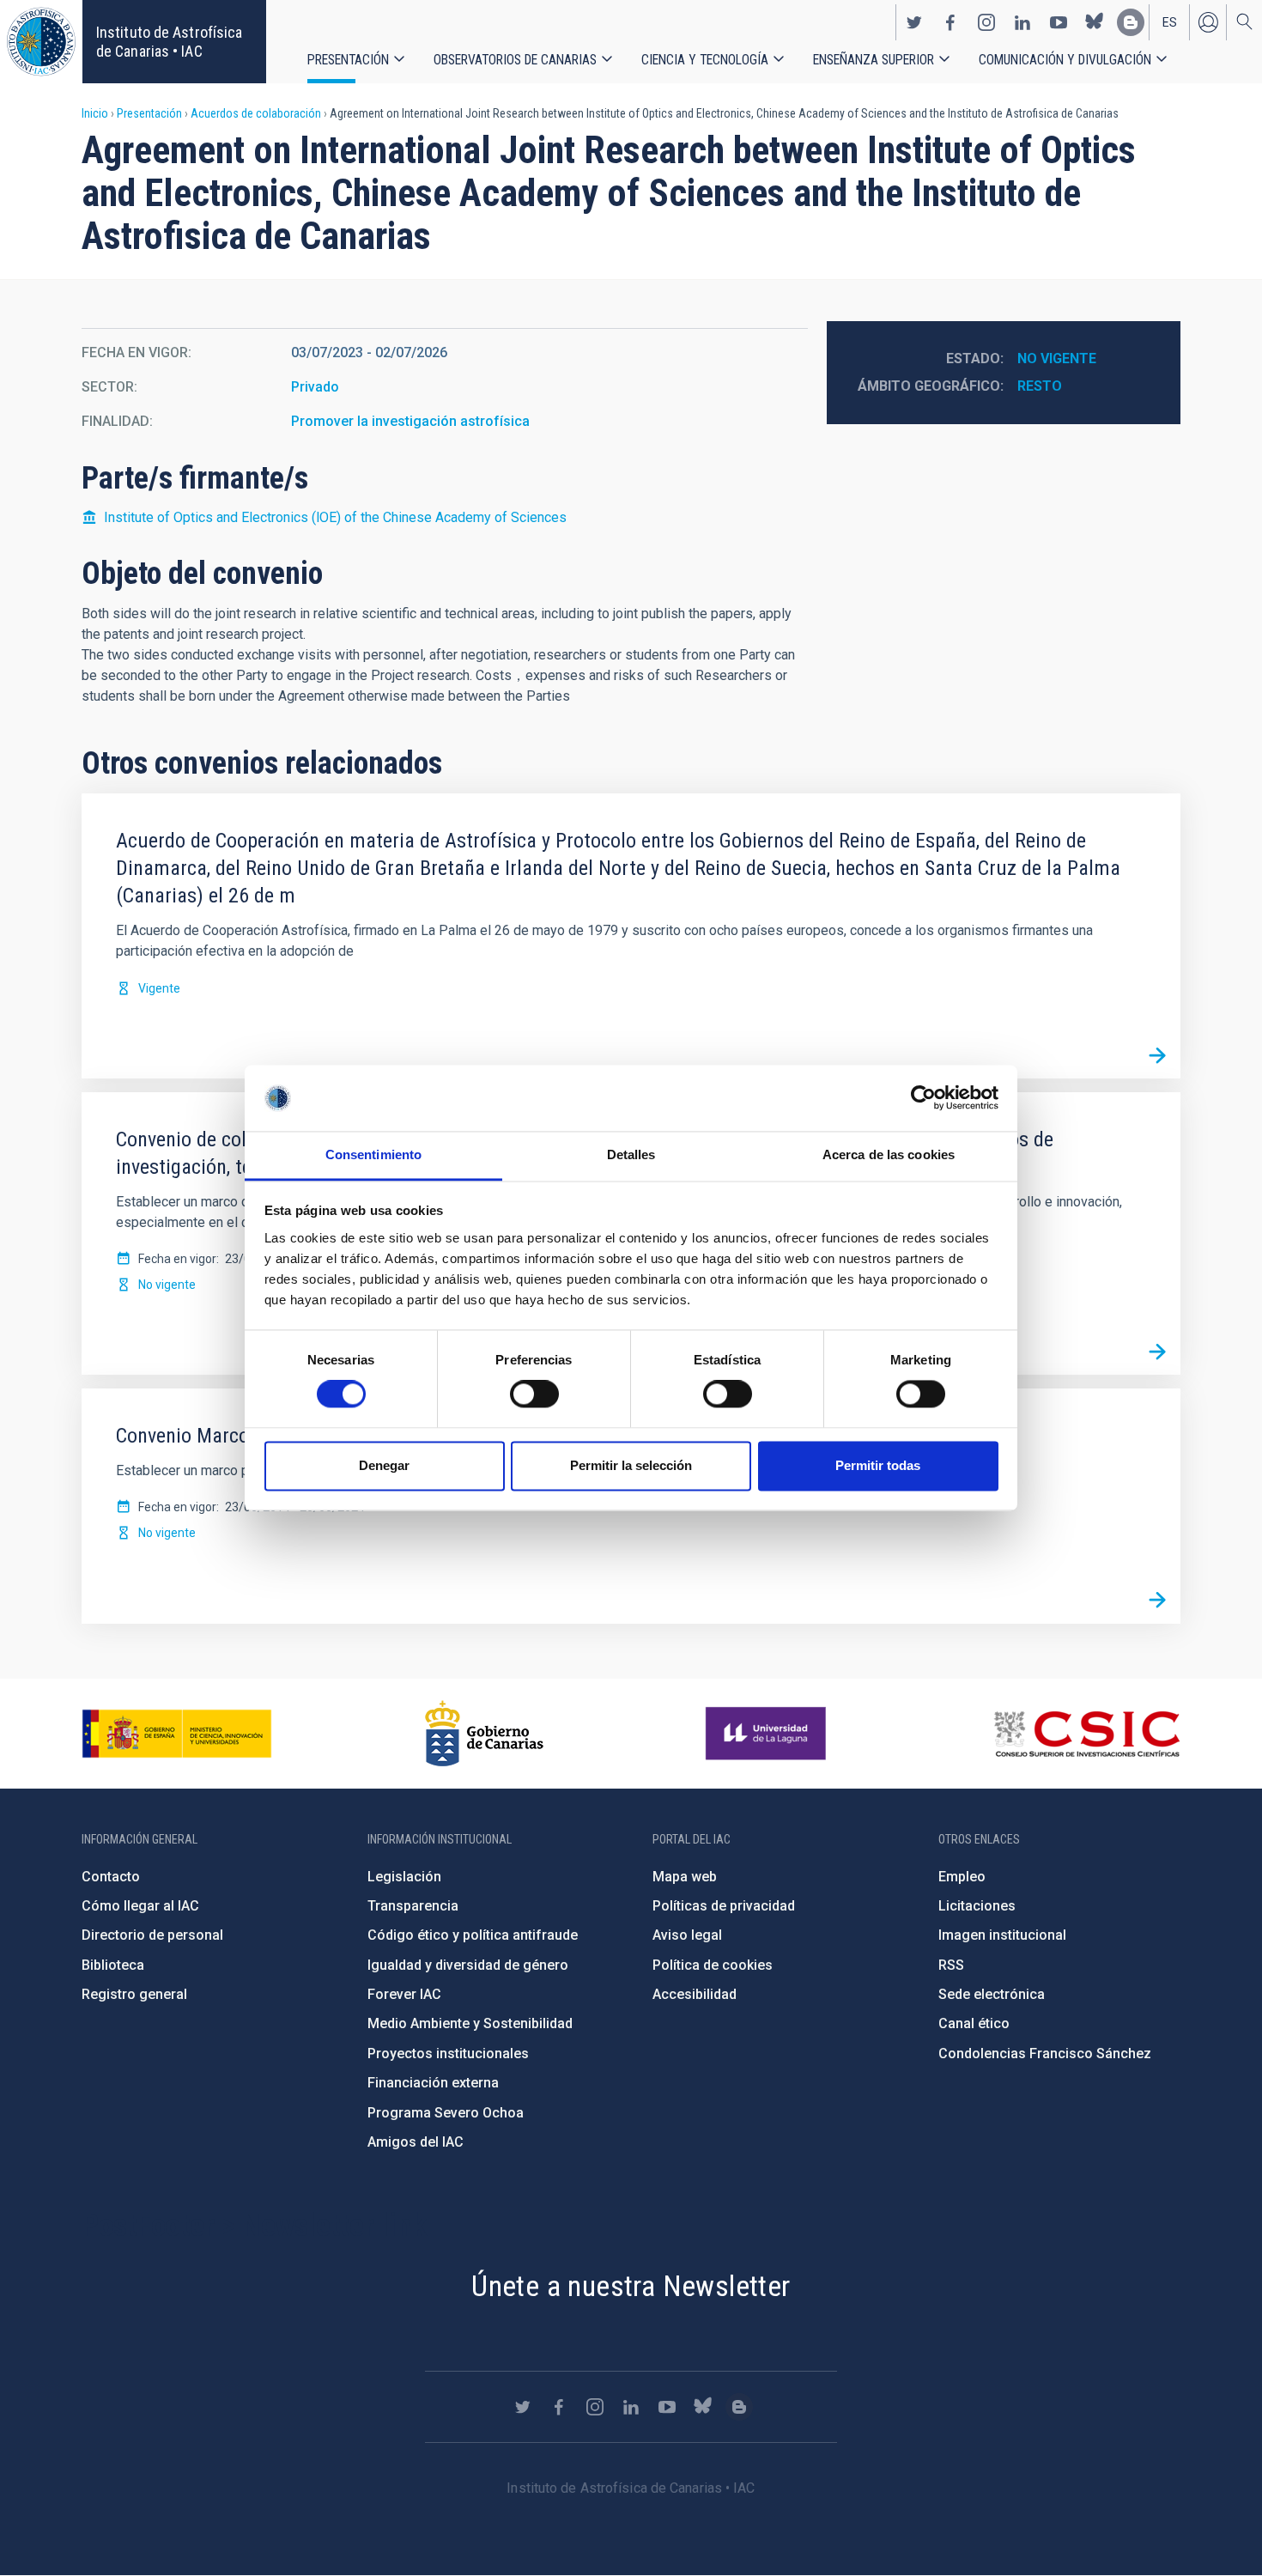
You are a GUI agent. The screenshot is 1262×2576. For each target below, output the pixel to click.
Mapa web (685, 1877)
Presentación (348, 60)
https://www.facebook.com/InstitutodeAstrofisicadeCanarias (950, 22)
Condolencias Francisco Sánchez (1045, 2054)
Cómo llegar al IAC (140, 1906)
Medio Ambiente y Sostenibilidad (470, 2023)
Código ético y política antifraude (473, 1935)
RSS (951, 1965)
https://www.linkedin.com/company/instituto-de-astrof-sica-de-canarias (1022, 22)
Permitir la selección (631, 1465)
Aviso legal (687, 1935)
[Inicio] (41, 42)
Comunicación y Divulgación (1065, 60)
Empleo (962, 1877)
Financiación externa (433, 2083)
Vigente (159, 988)
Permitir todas (878, 1465)
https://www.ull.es (768, 1734)
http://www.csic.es (1086, 1734)
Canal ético (974, 2023)
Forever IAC (404, 1994)
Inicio (95, 113)
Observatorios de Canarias (515, 60)
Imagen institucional (1002, 1935)
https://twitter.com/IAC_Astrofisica (914, 22)
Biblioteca (113, 1965)
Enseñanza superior (874, 60)
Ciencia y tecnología (705, 60)
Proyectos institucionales (448, 2054)
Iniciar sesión (1208, 22)
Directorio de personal (152, 1935)
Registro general (134, 1994)
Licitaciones (977, 1906)
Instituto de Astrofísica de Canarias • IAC (169, 42)
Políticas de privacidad (724, 1906)
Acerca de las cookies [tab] (889, 1154)
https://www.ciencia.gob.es (177, 1734)
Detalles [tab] (631, 1154)
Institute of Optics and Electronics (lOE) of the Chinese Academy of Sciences (335, 517)
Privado (315, 387)
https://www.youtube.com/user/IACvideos (1059, 22)
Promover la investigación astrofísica (410, 421)
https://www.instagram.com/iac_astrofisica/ (986, 22)
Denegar (384, 1465)
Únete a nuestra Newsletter (631, 2286)
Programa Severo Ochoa (446, 2113)
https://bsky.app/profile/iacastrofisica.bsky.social (1095, 22)
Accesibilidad (695, 1994)
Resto (1040, 386)
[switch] (534, 1394)
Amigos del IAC (416, 2142)
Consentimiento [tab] (373, 1154)
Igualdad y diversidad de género (468, 1965)
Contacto (111, 1877)
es (1170, 22)
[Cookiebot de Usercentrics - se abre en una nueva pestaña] (923, 1098)
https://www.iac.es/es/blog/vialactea (1131, 22)
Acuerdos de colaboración (256, 113)
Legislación (404, 1877)
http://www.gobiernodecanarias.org (484, 1734)
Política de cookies (713, 1965)
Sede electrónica (992, 1994)
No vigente (1057, 358)
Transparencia (413, 1906)
